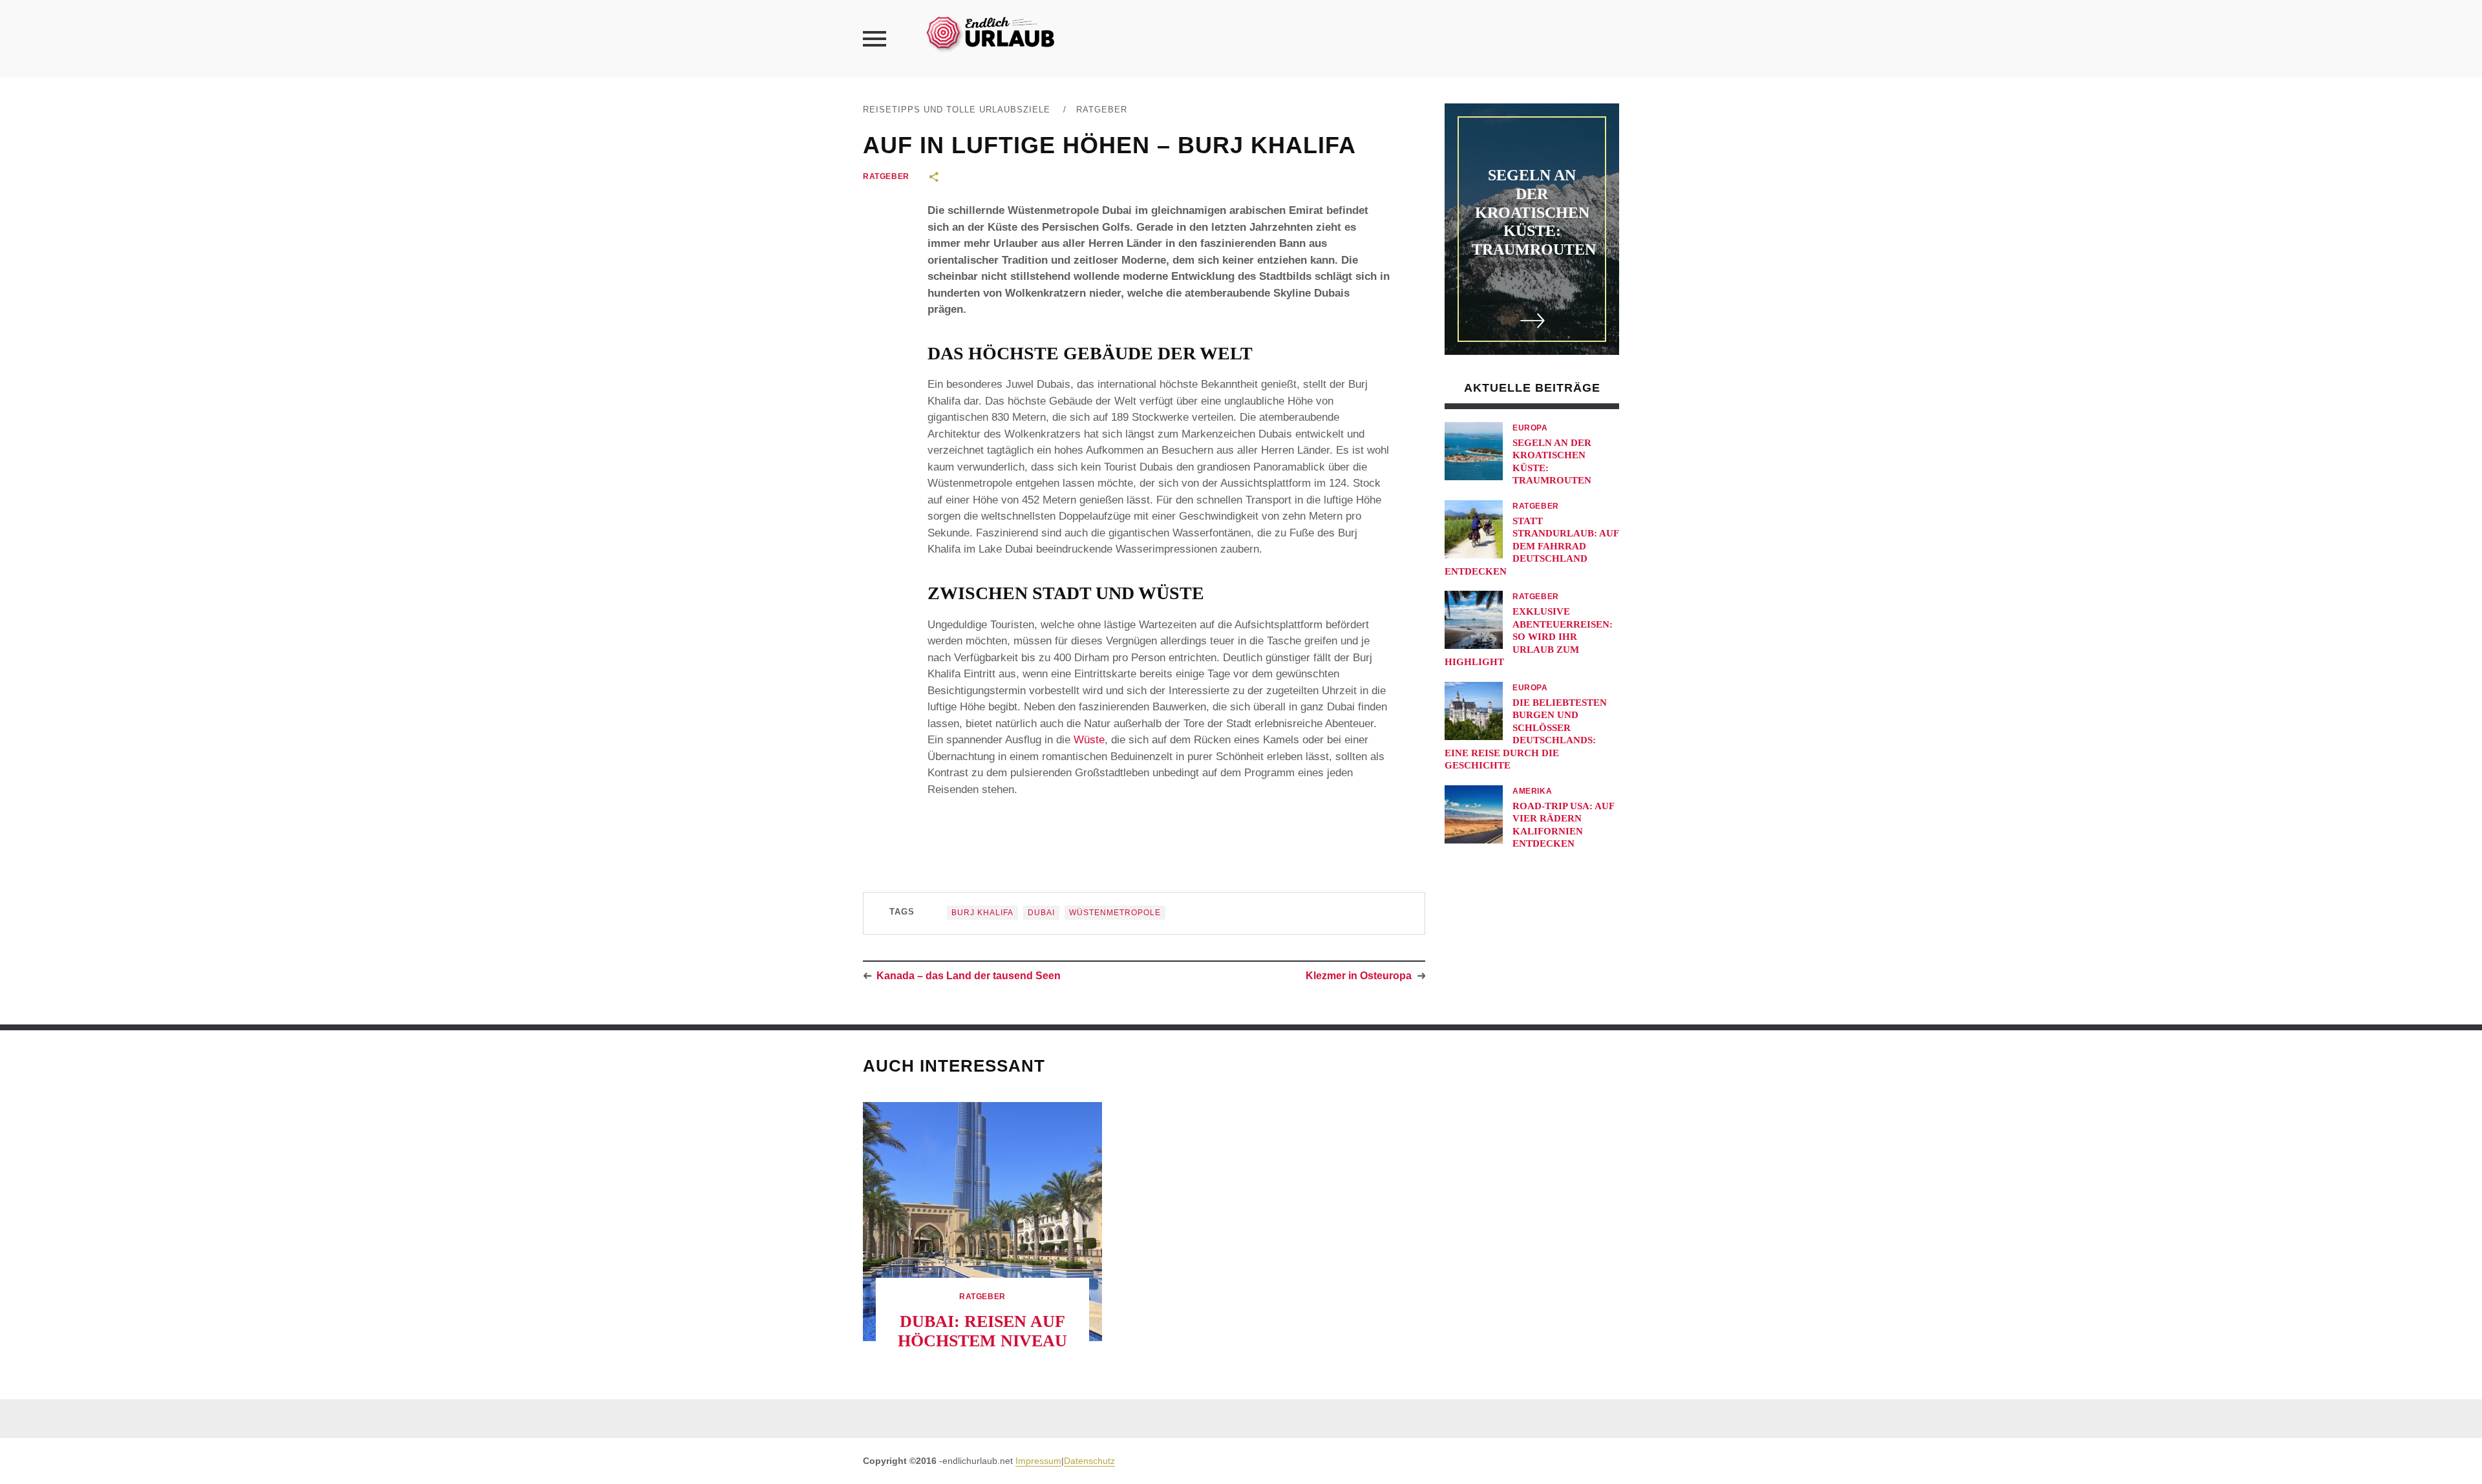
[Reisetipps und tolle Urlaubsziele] (990, 32)
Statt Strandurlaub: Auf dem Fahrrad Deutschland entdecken (1532, 546)
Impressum (1038, 1461)
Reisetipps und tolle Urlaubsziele (957, 110)
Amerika (1532, 791)
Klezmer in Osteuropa (1359, 976)
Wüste (1089, 740)
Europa (1530, 428)
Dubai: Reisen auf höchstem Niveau (982, 1331)
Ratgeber (1102, 110)
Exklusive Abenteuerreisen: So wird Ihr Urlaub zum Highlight (1529, 637)
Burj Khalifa (982, 913)
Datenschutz (1089, 1461)
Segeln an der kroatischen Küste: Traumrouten (1534, 212)
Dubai (1041, 913)
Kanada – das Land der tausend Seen (969, 976)
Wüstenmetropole (1115, 913)
